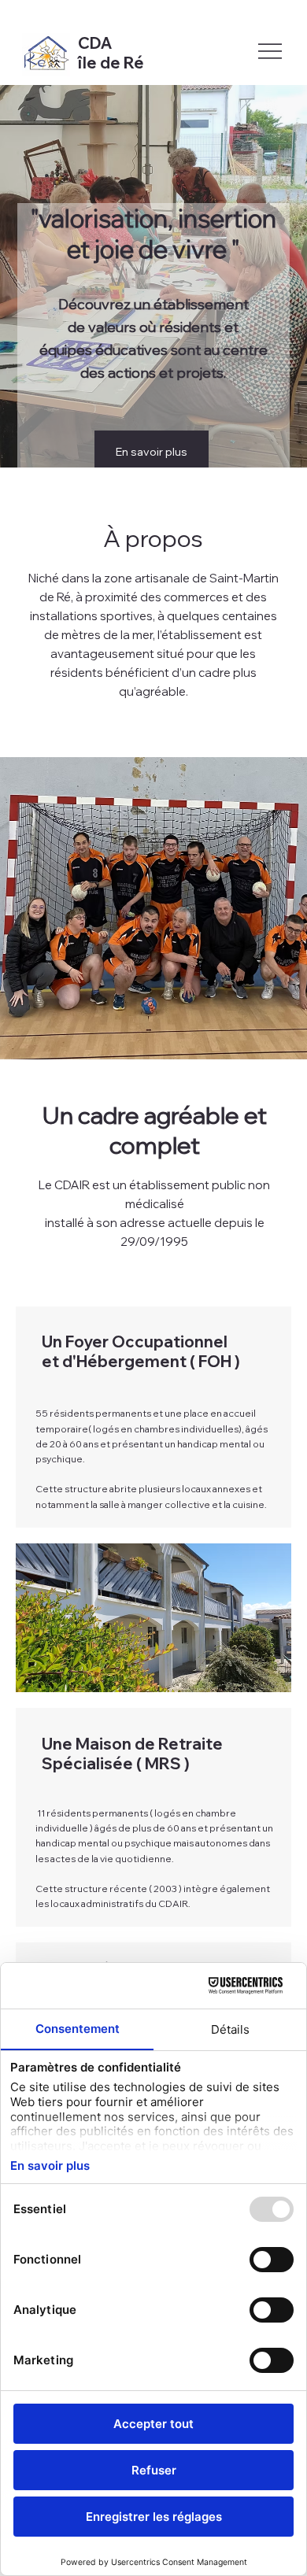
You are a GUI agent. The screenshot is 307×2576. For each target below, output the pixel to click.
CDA (97, 43)
